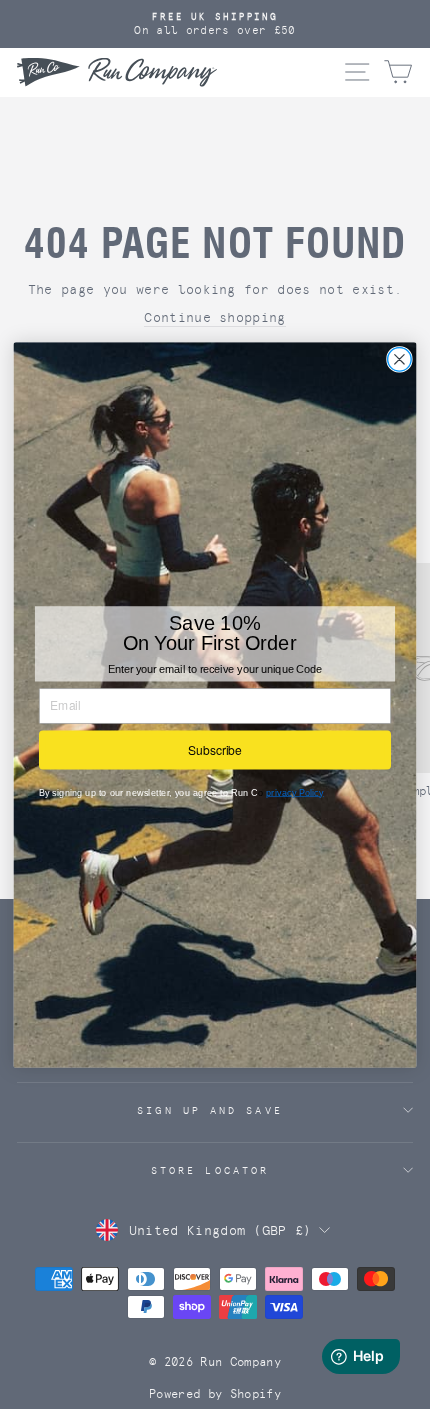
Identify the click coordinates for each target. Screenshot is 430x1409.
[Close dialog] (400, 359)
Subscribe (215, 748)
